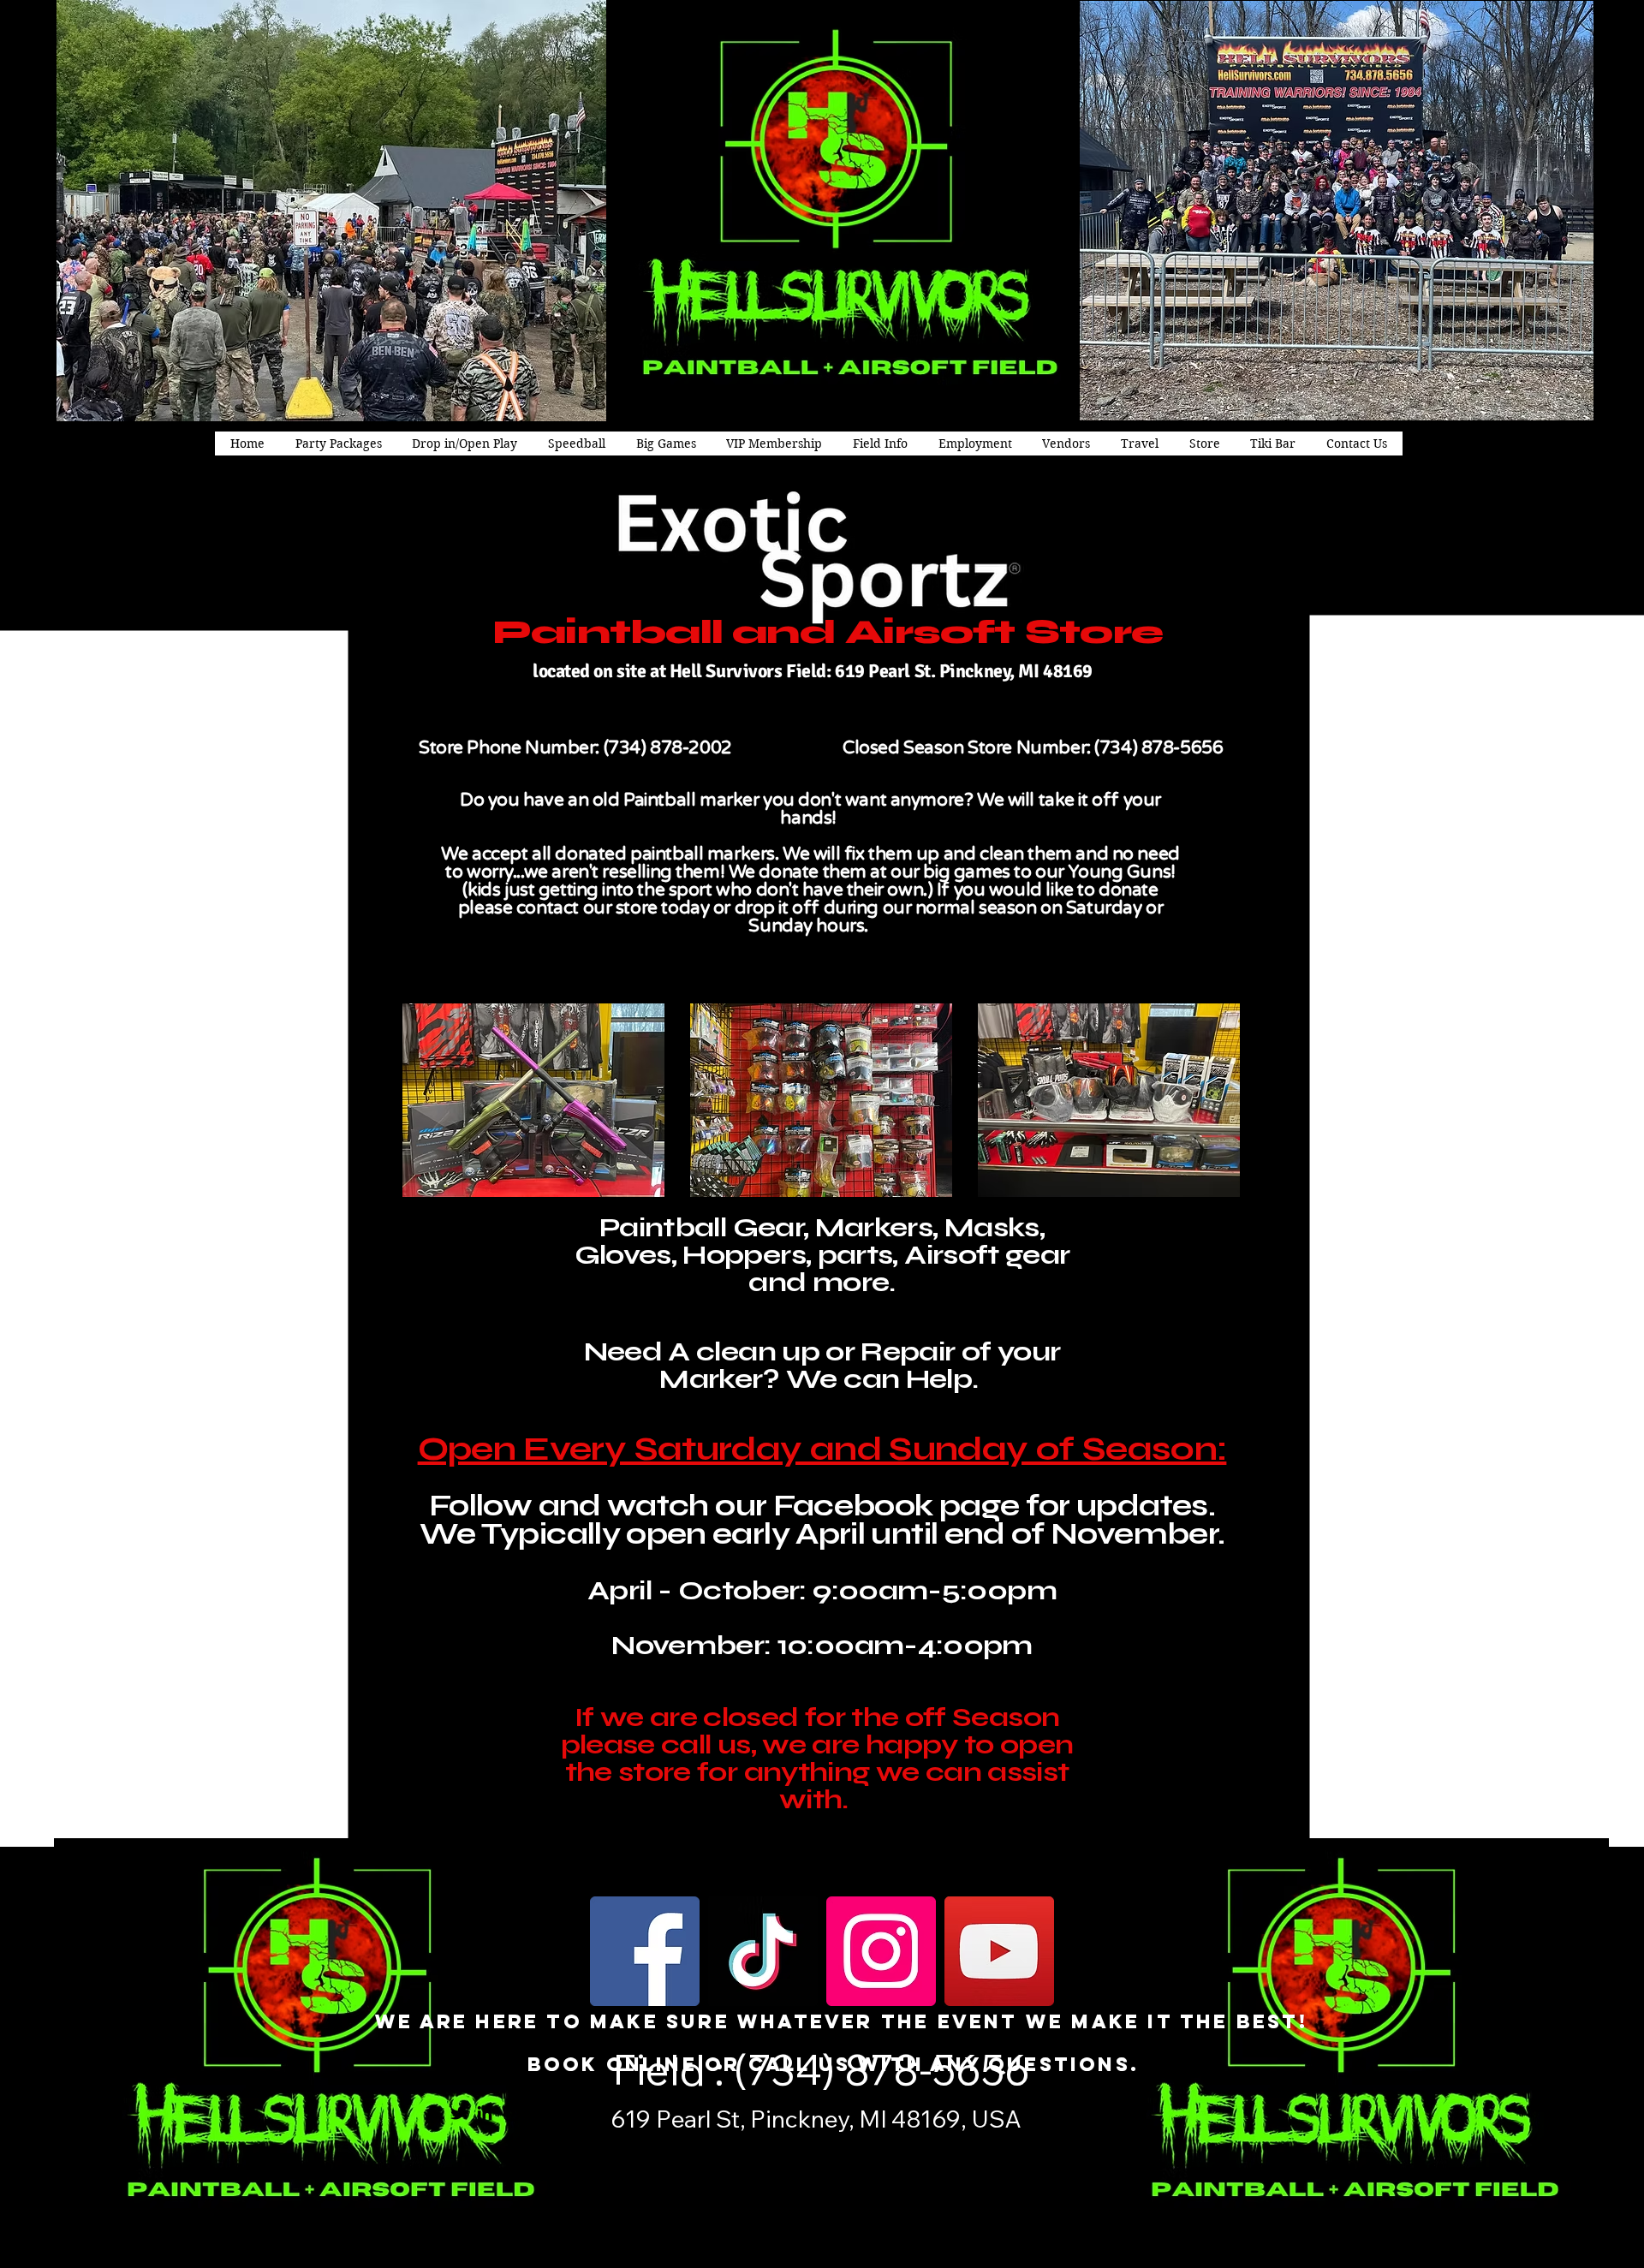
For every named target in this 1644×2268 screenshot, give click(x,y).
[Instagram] (881, 1951)
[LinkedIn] (485, 2113)
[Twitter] (458, 2113)
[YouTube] (999, 1951)
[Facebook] (645, 1951)
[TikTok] (763, 1951)
